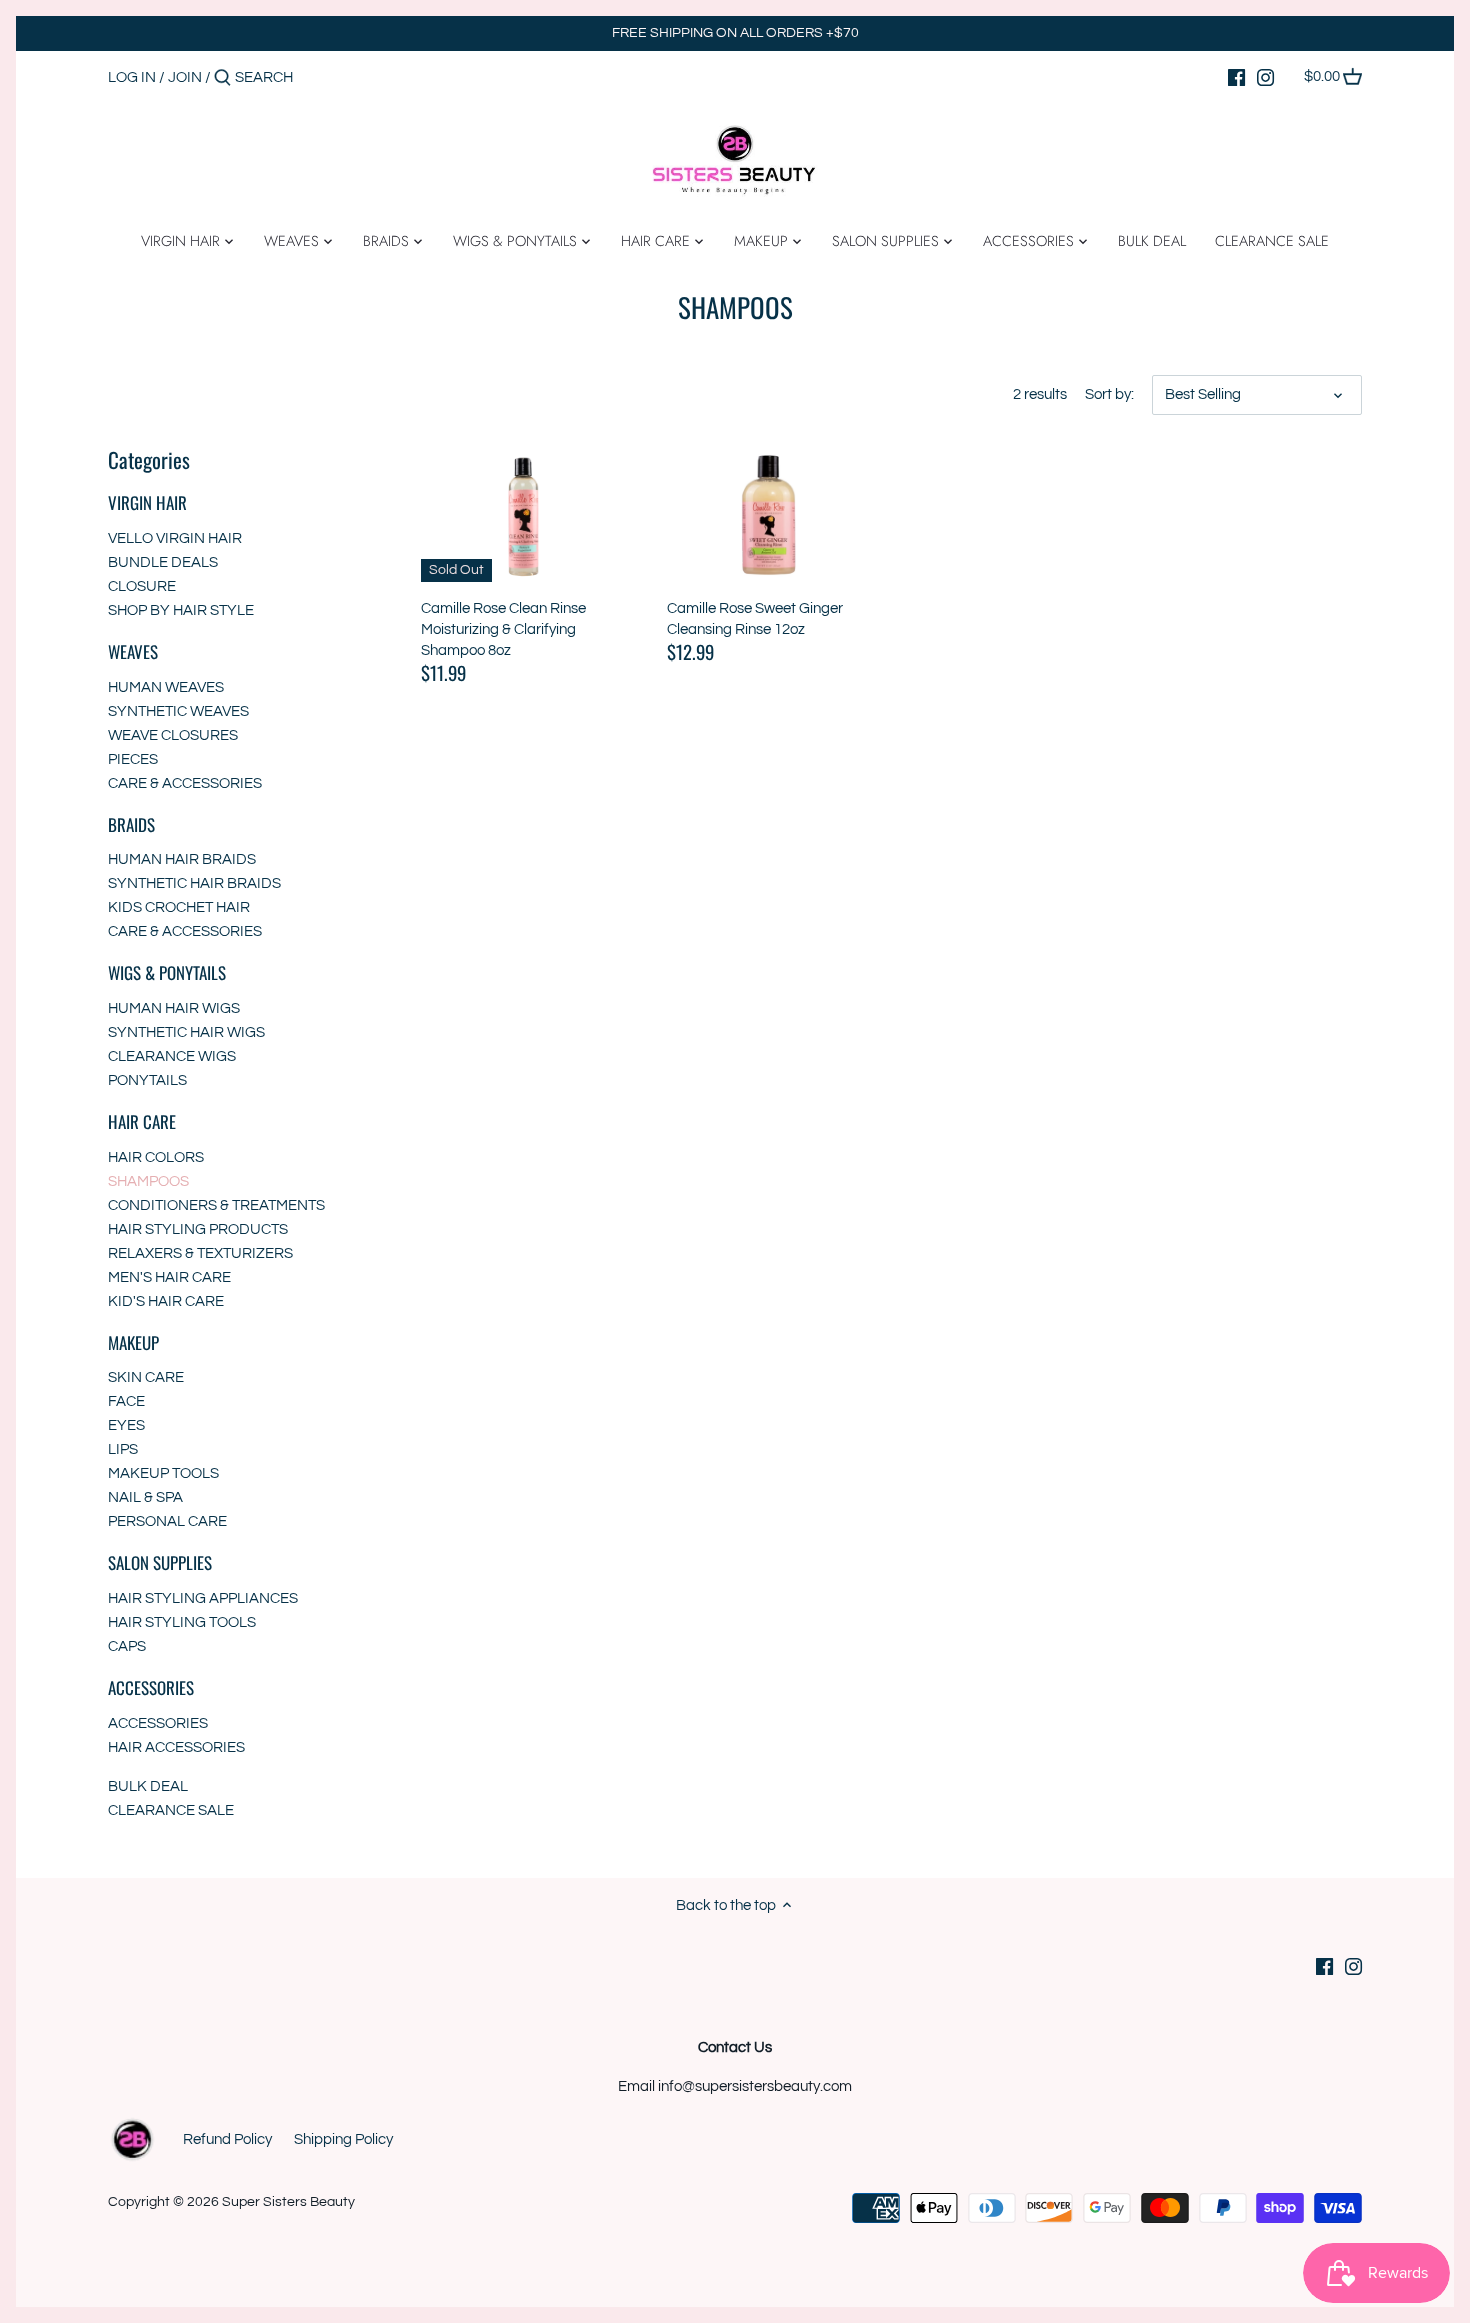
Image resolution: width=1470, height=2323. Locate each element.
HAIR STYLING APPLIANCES (203, 1598)
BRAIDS (131, 824)
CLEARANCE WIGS (172, 1056)
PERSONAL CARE (167, 1521)
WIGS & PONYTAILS (167, 972)
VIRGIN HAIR (147, 502)
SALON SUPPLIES (160, 1562)
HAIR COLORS (156, 1157)
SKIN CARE (146, 1377)
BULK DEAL (148, 1786)
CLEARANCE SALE (171, 1810)
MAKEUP (133, 1342)
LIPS (123, 1449)
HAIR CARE (142, 1121)
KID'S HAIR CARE (166, 1301)
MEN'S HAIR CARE (169, 1277)
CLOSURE (142, 586)
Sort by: (1109, 394)
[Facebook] (1236, 77)
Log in (132, 77)
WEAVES (133, 651)
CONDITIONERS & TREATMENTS (216, 1205)
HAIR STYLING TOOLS (182, 1622)
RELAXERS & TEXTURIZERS (200, 1253)
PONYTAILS (147, 1080)
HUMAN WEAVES (166, 687)
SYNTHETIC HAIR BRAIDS (194, 883)
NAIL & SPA (145, 1497)
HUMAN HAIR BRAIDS (182, 859)
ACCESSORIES (151, 1687)
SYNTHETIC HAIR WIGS (186, 1032)
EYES (126, 1425)
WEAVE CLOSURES (173, 735)
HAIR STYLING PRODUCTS (198, 1229)
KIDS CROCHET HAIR (179, 907)
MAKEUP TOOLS (163, 1473)
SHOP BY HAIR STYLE (181, 610)
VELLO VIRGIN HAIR (175, 538)
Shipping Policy (343, 2139)
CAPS (127, 1646)
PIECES (133, 759)
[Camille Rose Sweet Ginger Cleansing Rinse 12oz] (769, 513)
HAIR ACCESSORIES (176, 1747)
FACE (126, 1401)
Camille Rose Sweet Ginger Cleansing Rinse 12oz (755, 619)
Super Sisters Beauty (288, 2202)
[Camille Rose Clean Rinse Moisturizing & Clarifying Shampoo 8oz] (523, 513)
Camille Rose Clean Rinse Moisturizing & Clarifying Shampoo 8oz (503, 629)
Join (185, 77)
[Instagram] (1265, 77)
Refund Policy (227, 2139)
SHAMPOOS (148, 1181)
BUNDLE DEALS (163, 562)
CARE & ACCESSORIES (185, 783)
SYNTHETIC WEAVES (178, 711)
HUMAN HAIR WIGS (174, 1008)
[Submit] (222, 78)
